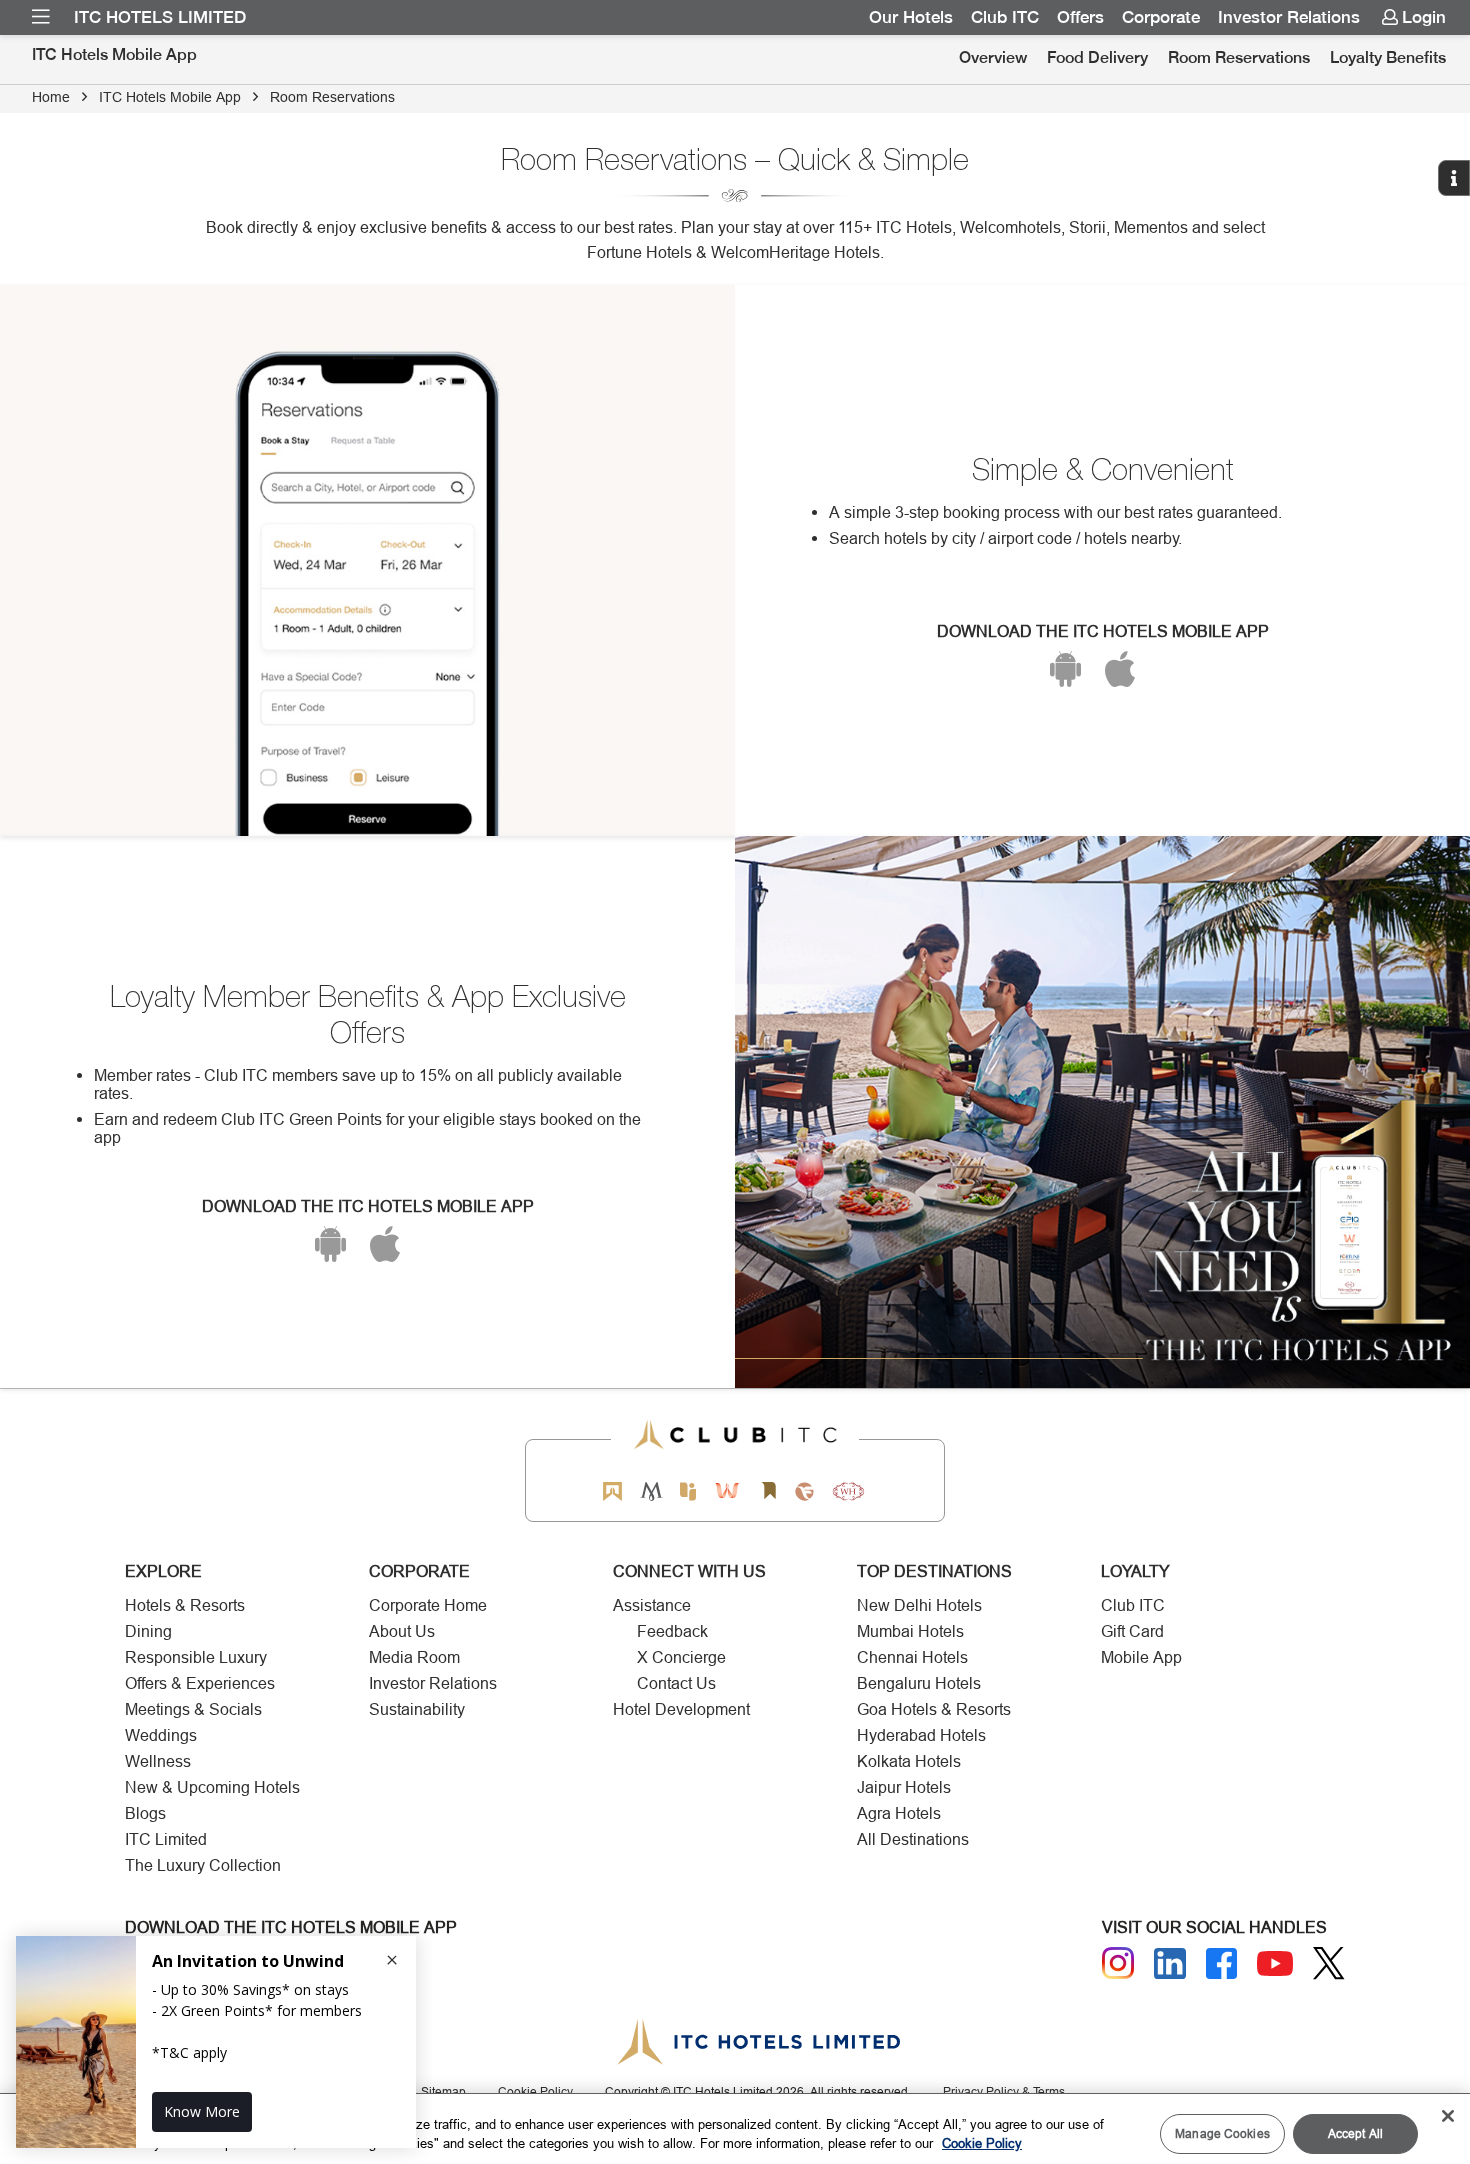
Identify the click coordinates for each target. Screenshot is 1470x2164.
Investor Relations (1289, 17)
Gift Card (1132, 1631)
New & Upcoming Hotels (212, 1787)
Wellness (158, 1761)
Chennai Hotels (912, 1657)
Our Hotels (911, 17)
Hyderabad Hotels (921, 1735)
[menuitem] (41, 17)
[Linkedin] (1170, 1964)
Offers (1080, 17)
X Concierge (681, 1657)
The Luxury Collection (203, 1865)
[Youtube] (1275, 1963)
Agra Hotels (899, 1813)
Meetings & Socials (193, 1709)
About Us (402, 1631)
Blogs (145, 1813)
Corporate (1161, 17)
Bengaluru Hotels (919, 1683)
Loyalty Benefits (1388, 57)
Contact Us (676, 1683)
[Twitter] (1329, 1963)
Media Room (414, 1657)
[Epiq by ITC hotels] (688, 1491)
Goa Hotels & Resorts (934, 1709)
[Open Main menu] (41, 17)
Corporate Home (428, 1605)
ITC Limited (166, 1839)
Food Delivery (1097, 57)
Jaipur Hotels (904, 1787)
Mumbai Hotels (910, 1631)
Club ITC (1005, 17)
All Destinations (913, 1839)
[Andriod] (1065, 669)
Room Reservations (1239, 57)
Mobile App (1141, 1657)
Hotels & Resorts (185, 1605)
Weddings (161, 1735)
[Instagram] (1118, 1963)
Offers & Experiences (200, 1683)
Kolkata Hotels (909, 1761)
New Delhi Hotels (919, 1605)
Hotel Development (681, 1709)
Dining (148, 1631)
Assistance (652, 1605)
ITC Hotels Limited (160, 17)
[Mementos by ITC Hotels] (651, 1491)
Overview (993, 57)
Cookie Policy (982, 2143)
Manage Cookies (1222, 2133)
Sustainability (417, 1709)
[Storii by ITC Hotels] (768, 1491)
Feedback (672, 1631)
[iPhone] (1120, 669)
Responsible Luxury (196, 1657)
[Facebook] (1222, 1964)
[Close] (1448, 2116)
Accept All (1355, 2133)
